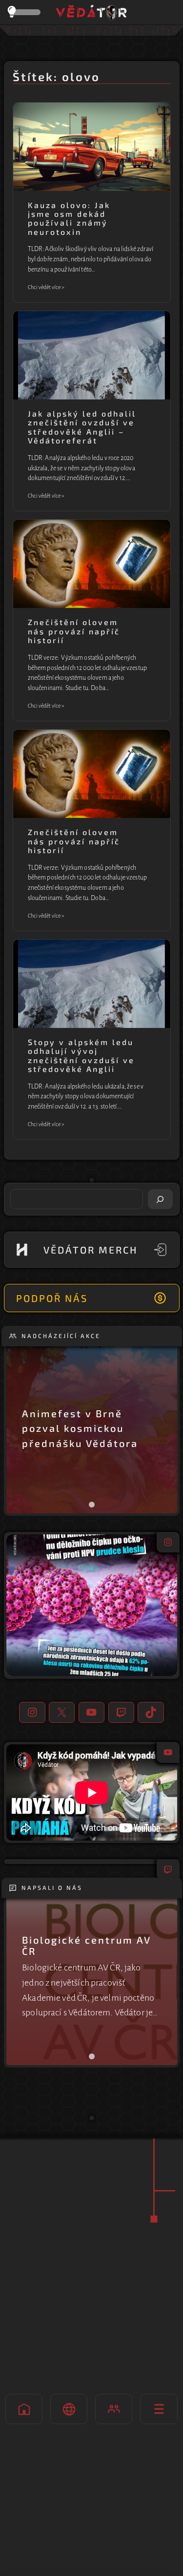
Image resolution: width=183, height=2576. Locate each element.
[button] (92, 1605)
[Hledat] (161, 1199)
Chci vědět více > (46, 288)
